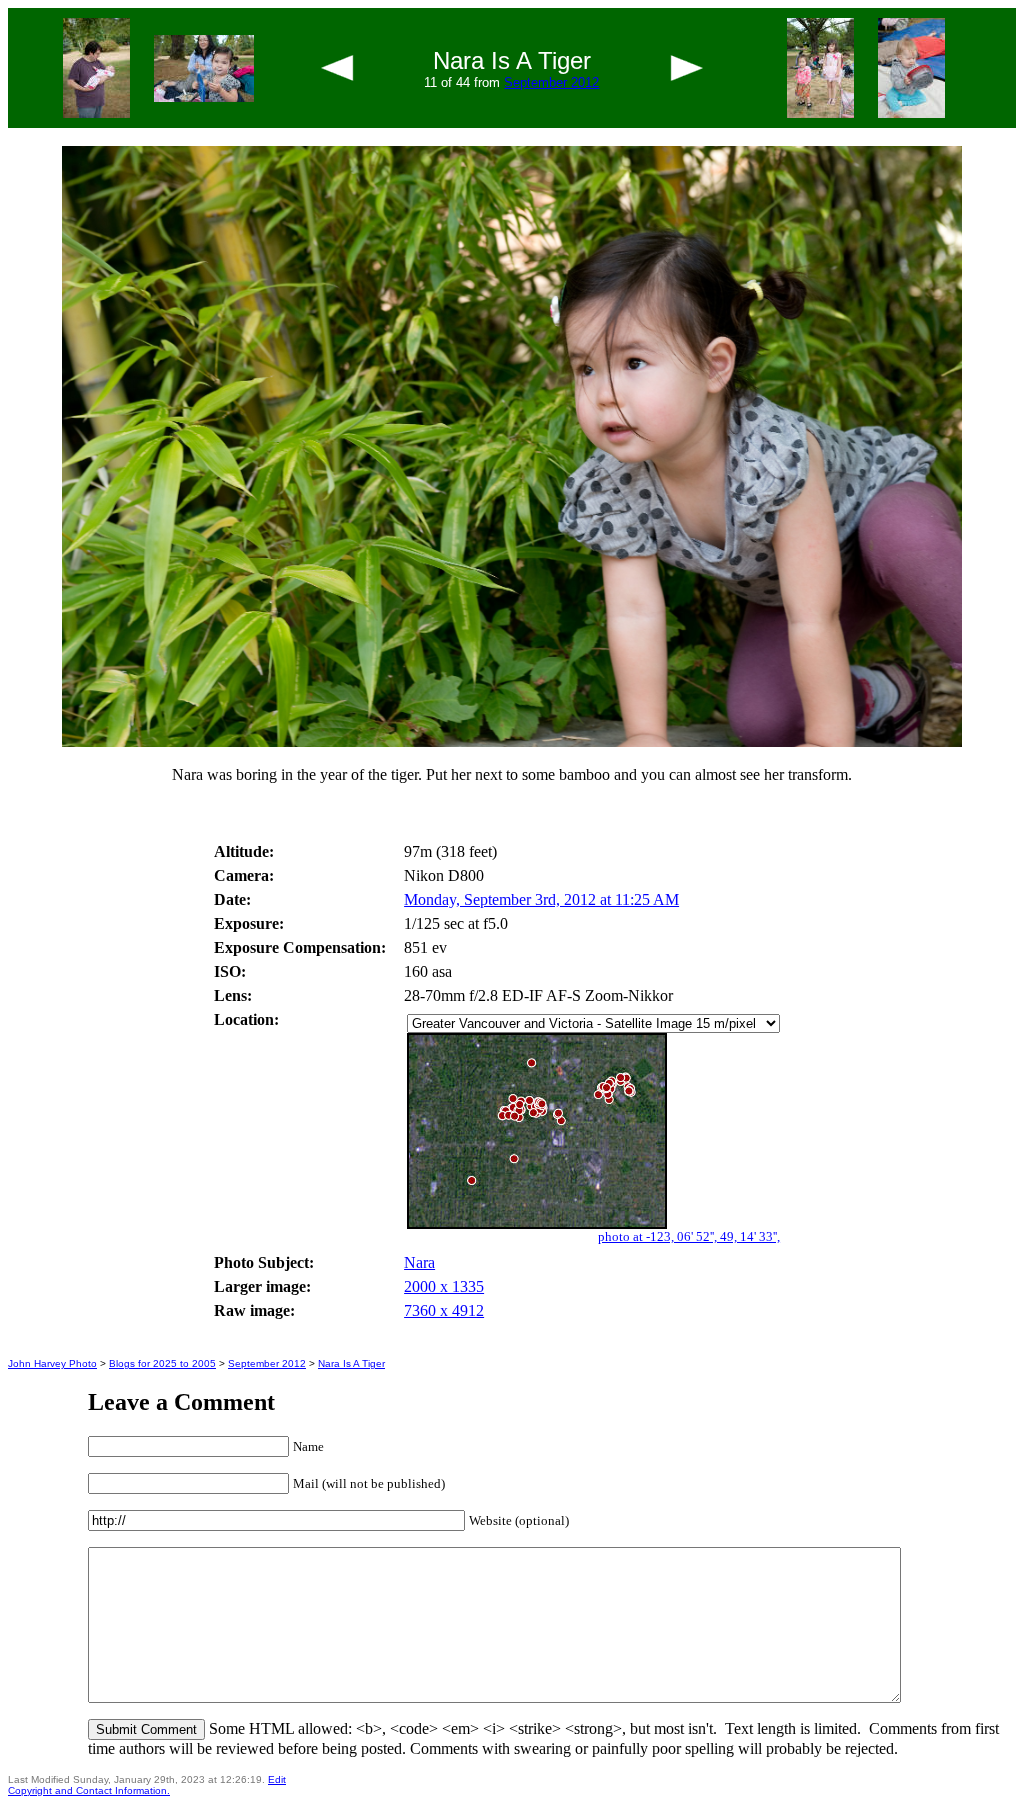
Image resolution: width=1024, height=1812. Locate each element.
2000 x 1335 (444, 1286)
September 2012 (551, 82)
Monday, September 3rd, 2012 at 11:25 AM (541, 899)
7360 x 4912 (444, 1310)
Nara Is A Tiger (351, 1363)
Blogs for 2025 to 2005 (162, 1363)
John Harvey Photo (52, 1363)
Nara (419, 1262)
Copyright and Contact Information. (89, 1790)
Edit (277, 1779)
